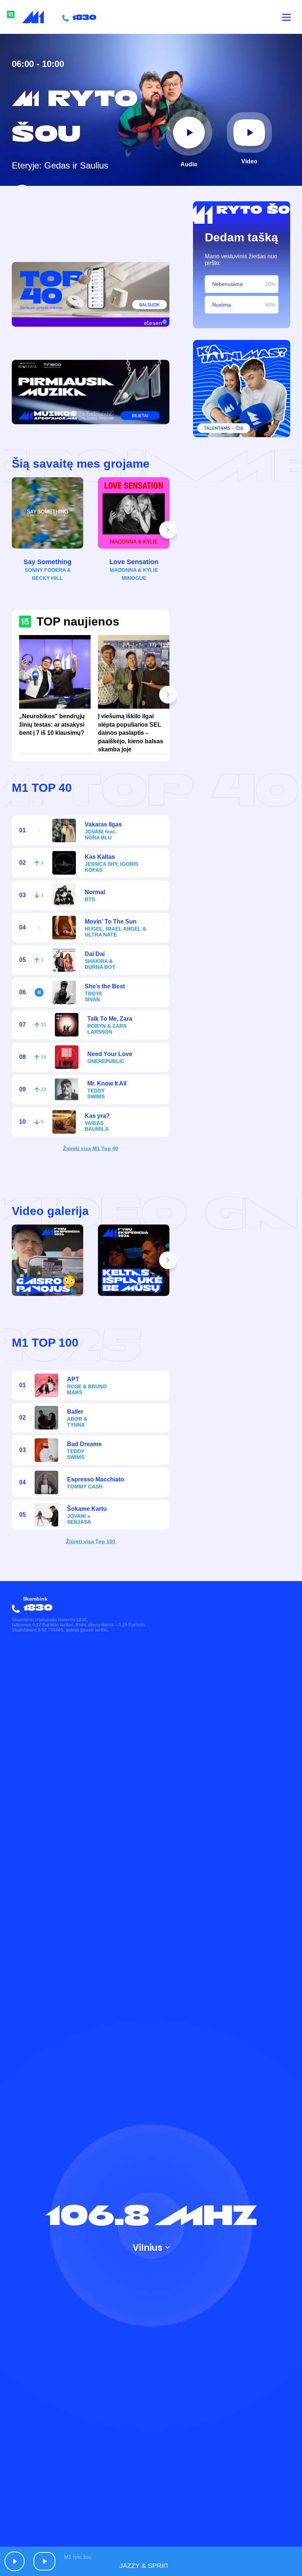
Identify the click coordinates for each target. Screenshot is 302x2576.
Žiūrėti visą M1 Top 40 (91, 1148)
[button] (168, 530)
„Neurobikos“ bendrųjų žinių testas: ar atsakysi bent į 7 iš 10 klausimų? (52, 724)
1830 (83, 17)
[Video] (249, 132)
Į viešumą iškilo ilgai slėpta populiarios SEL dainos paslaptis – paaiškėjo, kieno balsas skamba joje (131, 733)
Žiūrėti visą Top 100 (91, 1541)
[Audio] (189, 132)
